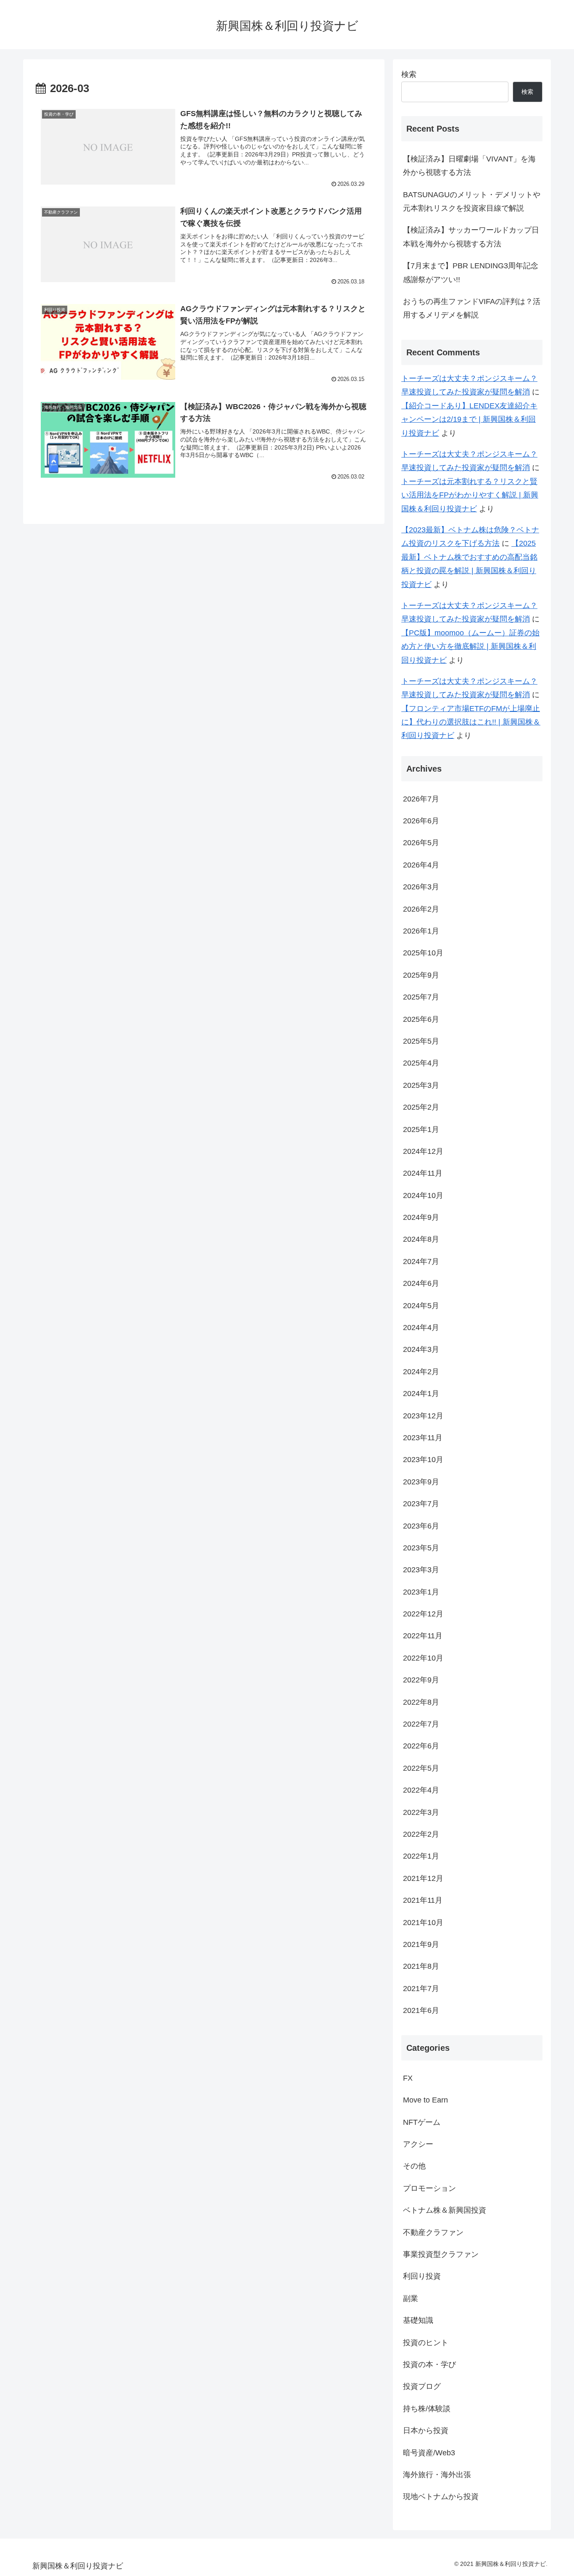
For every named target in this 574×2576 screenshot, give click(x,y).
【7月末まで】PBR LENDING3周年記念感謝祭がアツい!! (471, 272)
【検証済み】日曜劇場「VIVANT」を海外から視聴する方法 (469, 166)
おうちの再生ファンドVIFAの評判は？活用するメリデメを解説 (472, 308)
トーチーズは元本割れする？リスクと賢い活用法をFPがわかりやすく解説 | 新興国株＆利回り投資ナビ (470, 495)
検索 (409, 74)
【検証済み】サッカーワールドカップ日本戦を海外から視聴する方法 (471, 237)
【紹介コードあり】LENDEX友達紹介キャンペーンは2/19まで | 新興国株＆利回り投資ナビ (469, 419)
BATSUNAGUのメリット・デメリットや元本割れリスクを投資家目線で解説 (472, 201)
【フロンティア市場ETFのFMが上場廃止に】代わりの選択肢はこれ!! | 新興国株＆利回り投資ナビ (471, 722)
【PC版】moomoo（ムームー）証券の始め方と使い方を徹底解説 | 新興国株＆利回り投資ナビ (470, 647)
